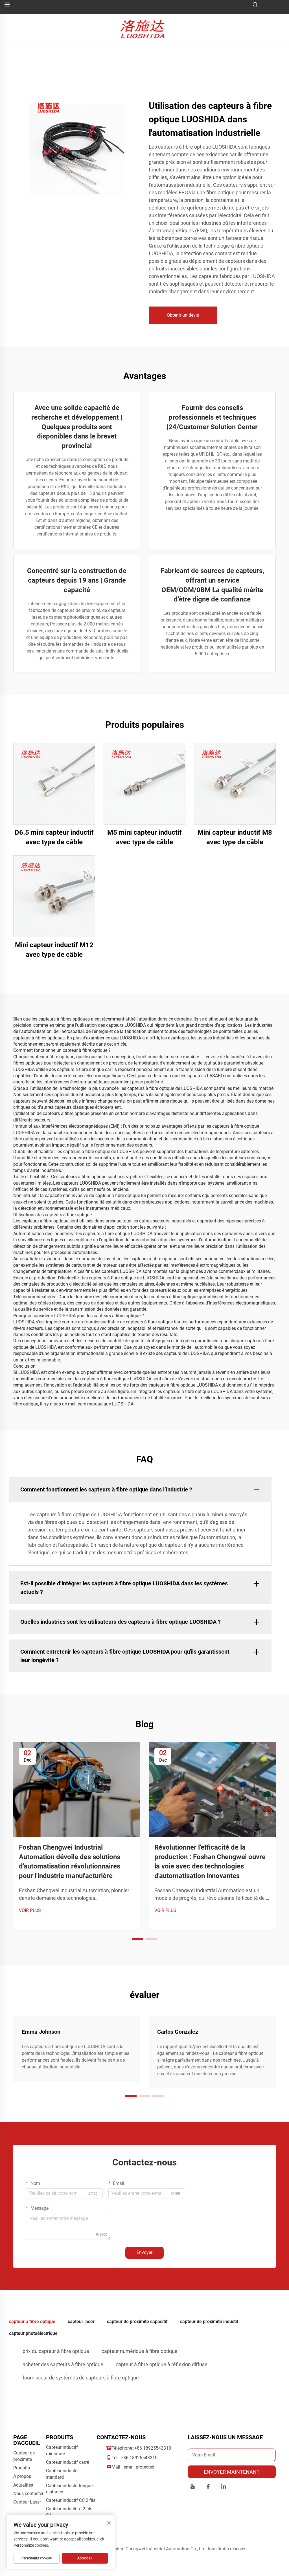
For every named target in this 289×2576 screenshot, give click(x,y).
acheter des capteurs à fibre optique (63, 2364)
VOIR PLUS (30, 1910)
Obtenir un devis (183, 315)
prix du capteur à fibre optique (56, 2351)
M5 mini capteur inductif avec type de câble (144, 837)
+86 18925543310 (153, 2448)
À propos (22, 2476)
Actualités (23, 2485)
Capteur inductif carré (67, 2462)
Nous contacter (28, 2494)
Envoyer (144, 2252)
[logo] (145, 29)
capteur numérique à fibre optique (140, 2351)
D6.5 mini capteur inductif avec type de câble (54, 837)
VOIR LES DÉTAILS (54, 784)
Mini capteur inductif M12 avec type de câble (54, 950)
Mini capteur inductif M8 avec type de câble (235, 837)
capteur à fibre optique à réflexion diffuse (162, 2364)
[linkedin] (224, 2487)
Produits (22, 2468)
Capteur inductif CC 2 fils (71, 2500)
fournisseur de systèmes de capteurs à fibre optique (81, 2378)
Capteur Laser (27, 2502)
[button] (138, 1939)
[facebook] (208, 2487)
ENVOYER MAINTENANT (232, 2472)
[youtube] (193, 2487)
